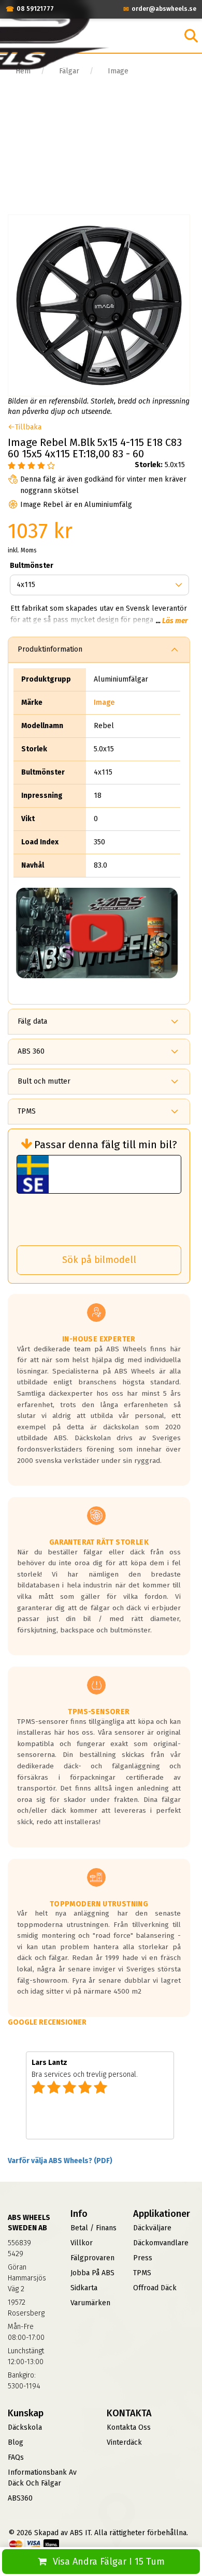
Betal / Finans (93, 2228)
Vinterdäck (124, 2442)
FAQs (16, 2457)
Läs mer (175, 621)
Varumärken (90, 2303)
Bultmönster (32, 566)
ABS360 (20, 2498)
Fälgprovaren (92, 2258)
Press (143, 2258)
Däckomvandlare (161, 2243)
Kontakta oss (129, 2427)
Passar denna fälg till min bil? (106, 1145)
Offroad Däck (155, 2288)
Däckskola (25, 2427)
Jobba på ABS (92, 2273)
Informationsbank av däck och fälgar (42, 2478)
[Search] (191, 36)
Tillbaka (28, 427)
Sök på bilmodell (99, 1260)
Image (104, 703)
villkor (82, 2243)
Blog (16, 2442)
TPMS (142, 2273)
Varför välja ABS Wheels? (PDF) (60, 2161)
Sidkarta (84, 2288)
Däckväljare (152, 2228)
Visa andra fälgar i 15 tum (109, 2562)
